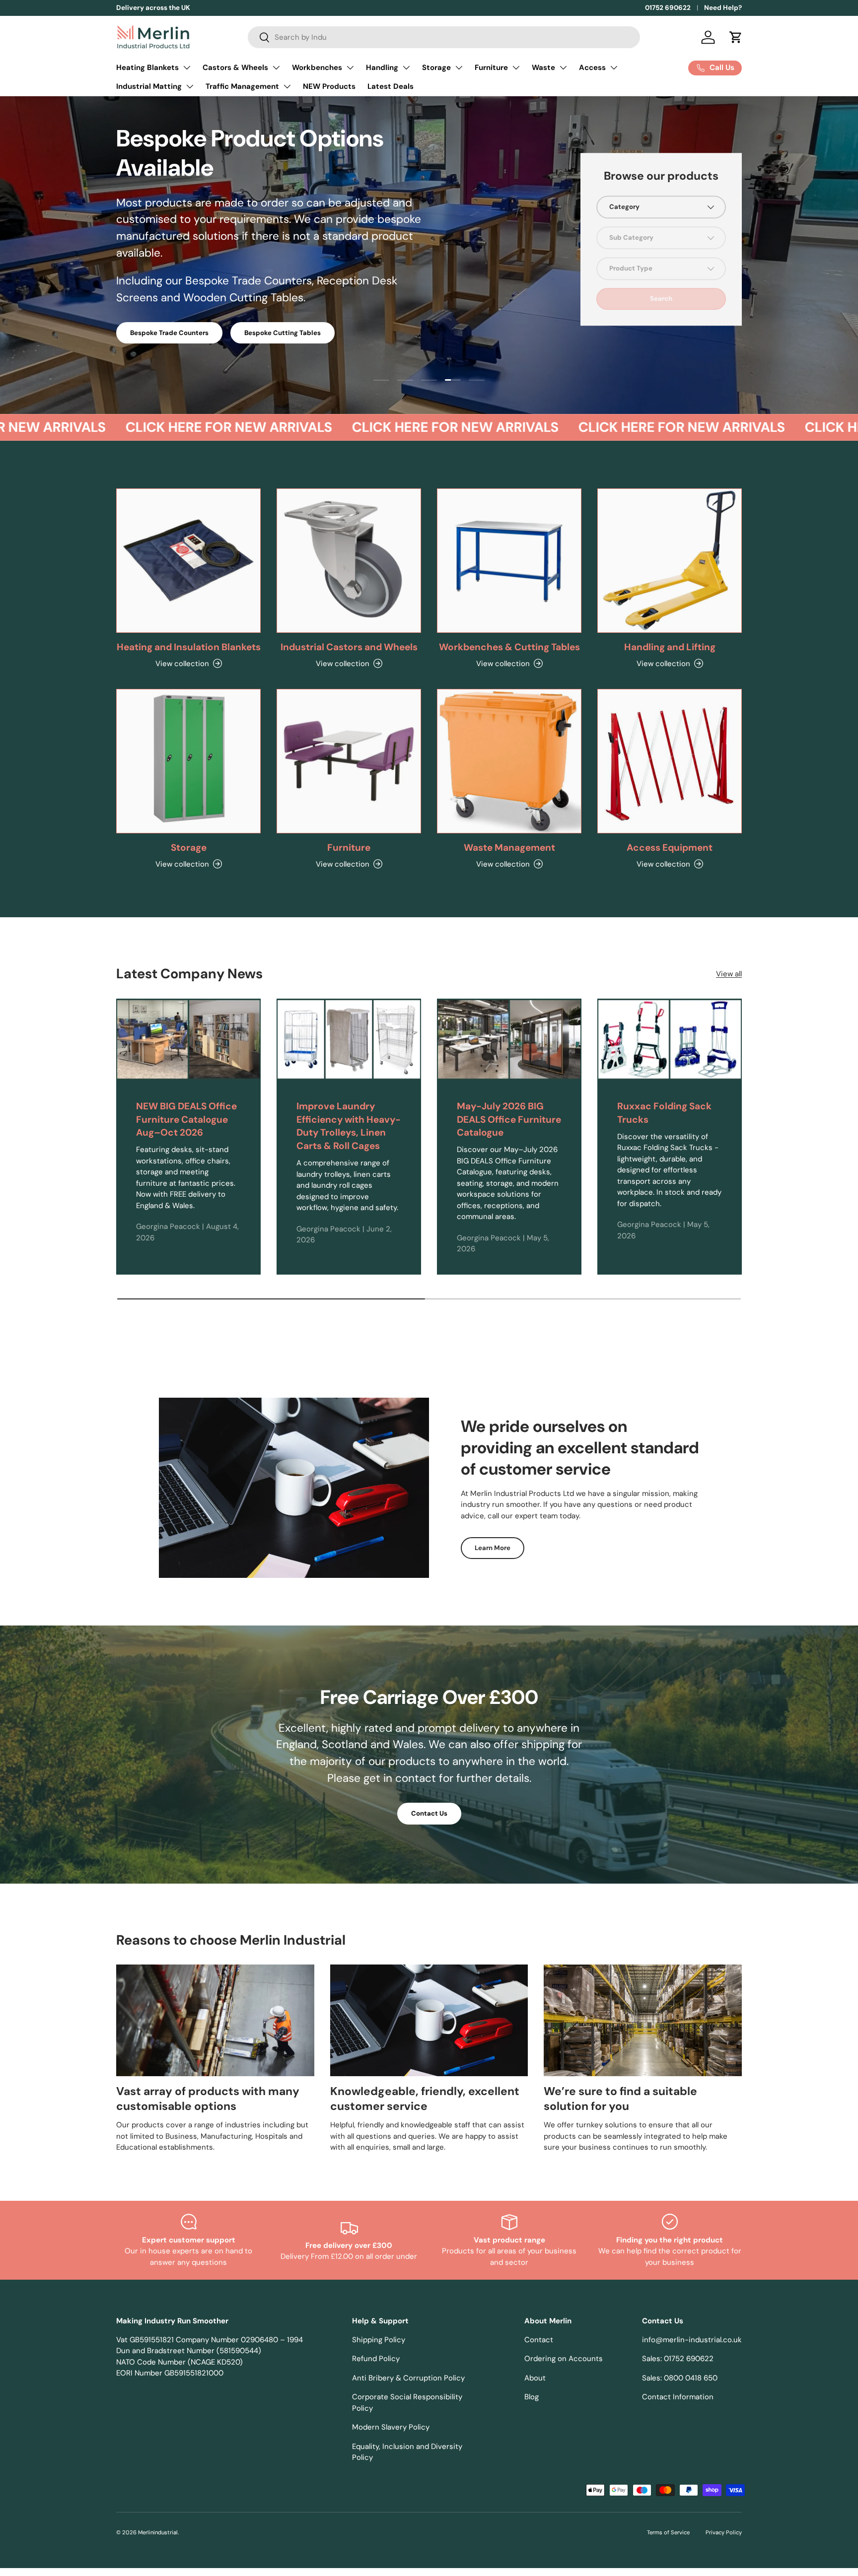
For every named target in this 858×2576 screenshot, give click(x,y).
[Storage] (188, 761)
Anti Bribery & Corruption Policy (408, 2378)
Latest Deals (391, 86)
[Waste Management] (509, 761)
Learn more (206, 8)
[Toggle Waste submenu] (563, 68)
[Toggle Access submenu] (614, 68)
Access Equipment (670, 847)
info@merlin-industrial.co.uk (692, 2340)
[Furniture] (349, 761)
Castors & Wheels (235, 68)
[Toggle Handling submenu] (406, 68)
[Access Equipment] (670, 761)
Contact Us (429, 1813)
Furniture (491, 68)
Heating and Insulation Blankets (189, 647)
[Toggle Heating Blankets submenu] (187, 68)
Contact (539, 2340)
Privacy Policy (724, 2532)
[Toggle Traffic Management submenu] (287, 86)
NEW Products (329, 86)
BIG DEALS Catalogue (164, 282)
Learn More (493, 1548)
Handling (382, 68)
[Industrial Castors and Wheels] (349, 561)
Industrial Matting (149, 86)
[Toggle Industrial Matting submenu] (190, 86)
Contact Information (678, 2397)
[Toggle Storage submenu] (459, 68)
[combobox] (444, 37)
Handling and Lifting (670, 647)
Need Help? (723, 8)
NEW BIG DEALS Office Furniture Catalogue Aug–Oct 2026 (186, 1119)
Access (592, 68)
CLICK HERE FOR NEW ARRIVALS (179, 427)
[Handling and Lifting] (670, 561)
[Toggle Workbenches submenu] (350, 68)
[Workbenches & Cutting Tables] (509, 561)
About (535, 2378)
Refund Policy (376, 2359)
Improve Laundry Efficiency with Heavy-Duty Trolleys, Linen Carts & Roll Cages (349, 1126)
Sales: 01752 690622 (678, 2359)
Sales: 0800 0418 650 (680, 2378)
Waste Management (509, 847)
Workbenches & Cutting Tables (509, 647)
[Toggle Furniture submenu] (516, 68)
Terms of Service (668, 2532)
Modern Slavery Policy (391, 2427)
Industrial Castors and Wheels (349, 647)
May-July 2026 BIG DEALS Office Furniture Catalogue (509, 1119)
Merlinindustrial (158, 2532)
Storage (436, 68)
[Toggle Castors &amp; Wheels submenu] (276, 68)
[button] (736, 37)
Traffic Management (242, 86)
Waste (543, 68)
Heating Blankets (147, 68)
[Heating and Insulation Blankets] (188, 561)
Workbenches (317, 68)
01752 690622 (668, 8)
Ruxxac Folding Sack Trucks (664, 1113)
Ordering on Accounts (564, 2359)
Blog (532, 2397)
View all (729, 974)
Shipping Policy (379, 2340)
